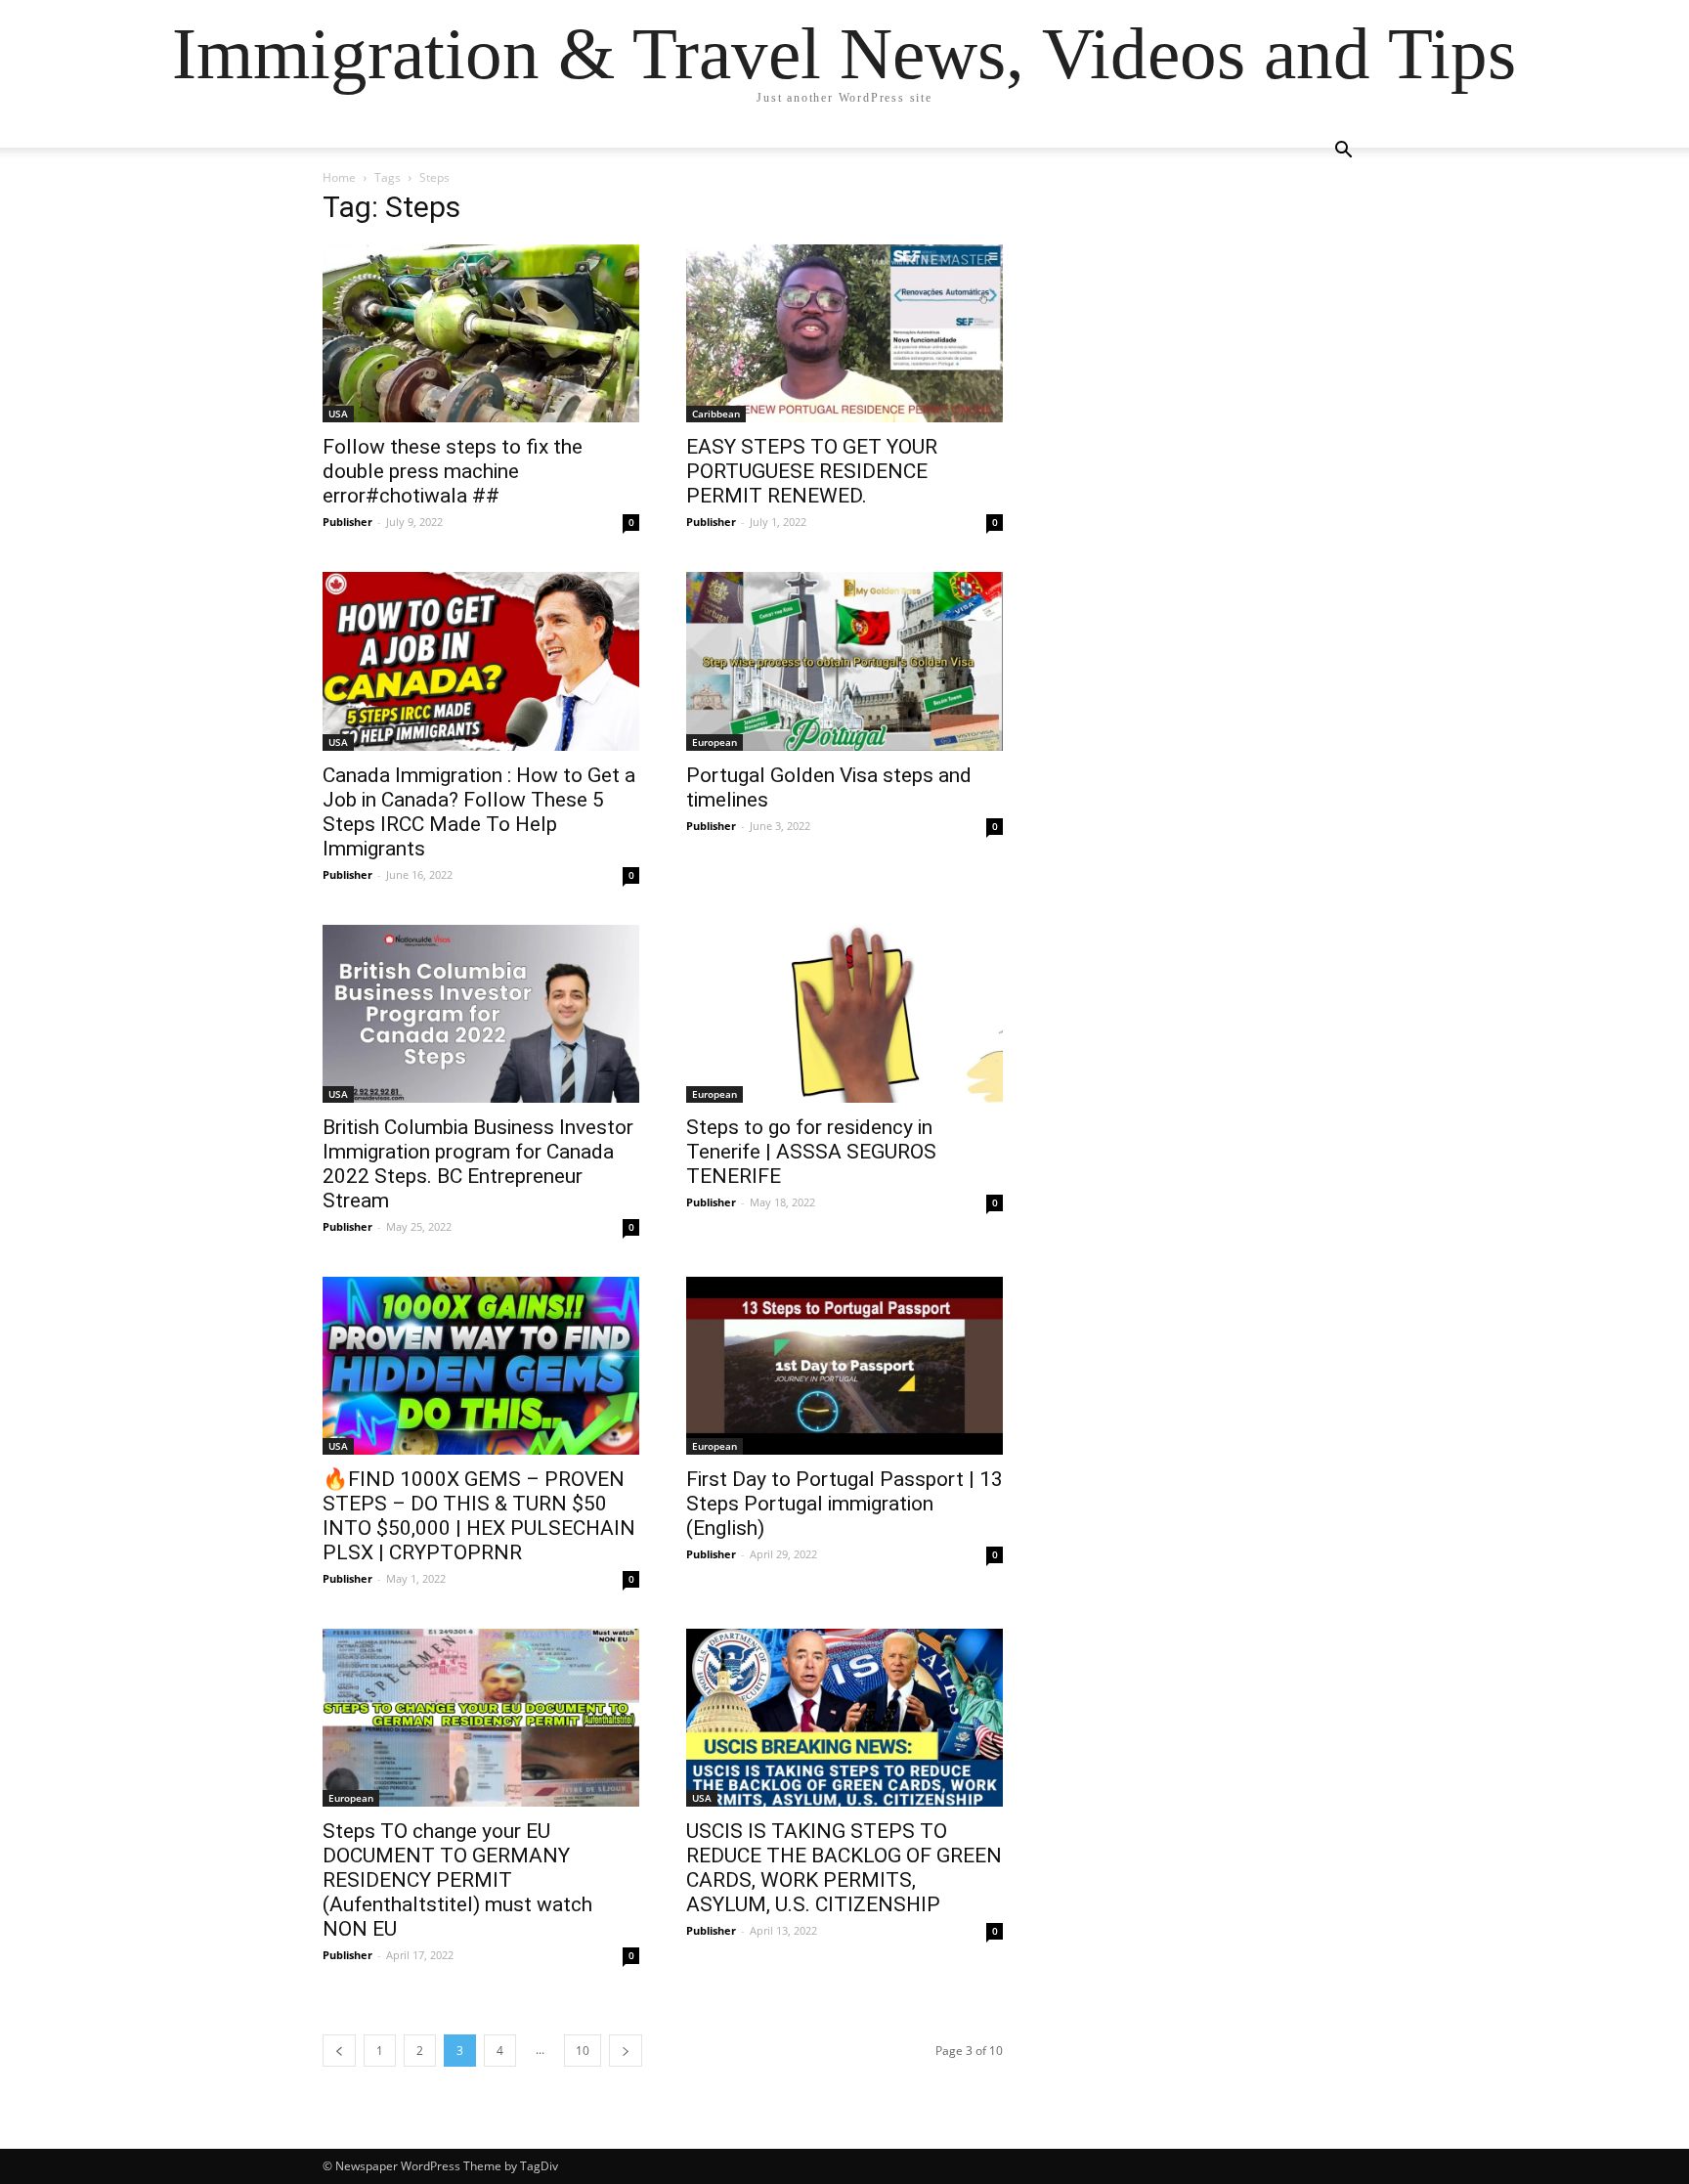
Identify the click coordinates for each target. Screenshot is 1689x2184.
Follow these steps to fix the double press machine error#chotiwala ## (453, 471)
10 (583, 2051)
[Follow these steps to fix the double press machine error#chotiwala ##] (481, 333)
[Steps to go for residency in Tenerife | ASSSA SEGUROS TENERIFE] (844, 1014)
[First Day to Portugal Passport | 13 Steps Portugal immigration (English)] (844, 1366)
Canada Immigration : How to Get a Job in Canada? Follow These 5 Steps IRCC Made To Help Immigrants (479, 812)
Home (339, 177)
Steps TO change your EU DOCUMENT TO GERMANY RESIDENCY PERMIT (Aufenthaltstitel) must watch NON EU (457, 1880)
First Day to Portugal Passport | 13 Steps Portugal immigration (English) (844, 1504)
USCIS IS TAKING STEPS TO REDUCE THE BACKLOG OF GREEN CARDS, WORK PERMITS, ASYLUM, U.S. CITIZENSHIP (844, 1868)
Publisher (347, 522)
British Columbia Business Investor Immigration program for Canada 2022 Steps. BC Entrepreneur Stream (478, 1164)
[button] (1343, 152)
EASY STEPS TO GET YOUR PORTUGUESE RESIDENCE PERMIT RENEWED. (812, 471)
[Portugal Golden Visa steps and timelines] (844, 661)
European (715, 742)
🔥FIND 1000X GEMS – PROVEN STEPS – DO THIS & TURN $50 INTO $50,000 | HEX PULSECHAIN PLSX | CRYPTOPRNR (479, 1516)
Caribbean (716, 414)
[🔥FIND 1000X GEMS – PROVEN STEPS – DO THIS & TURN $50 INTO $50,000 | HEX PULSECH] (481, 1366)
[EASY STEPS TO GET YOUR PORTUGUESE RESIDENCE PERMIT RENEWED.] (844, 333)
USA (338, 414)
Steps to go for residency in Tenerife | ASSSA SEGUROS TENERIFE (811, 1152)
